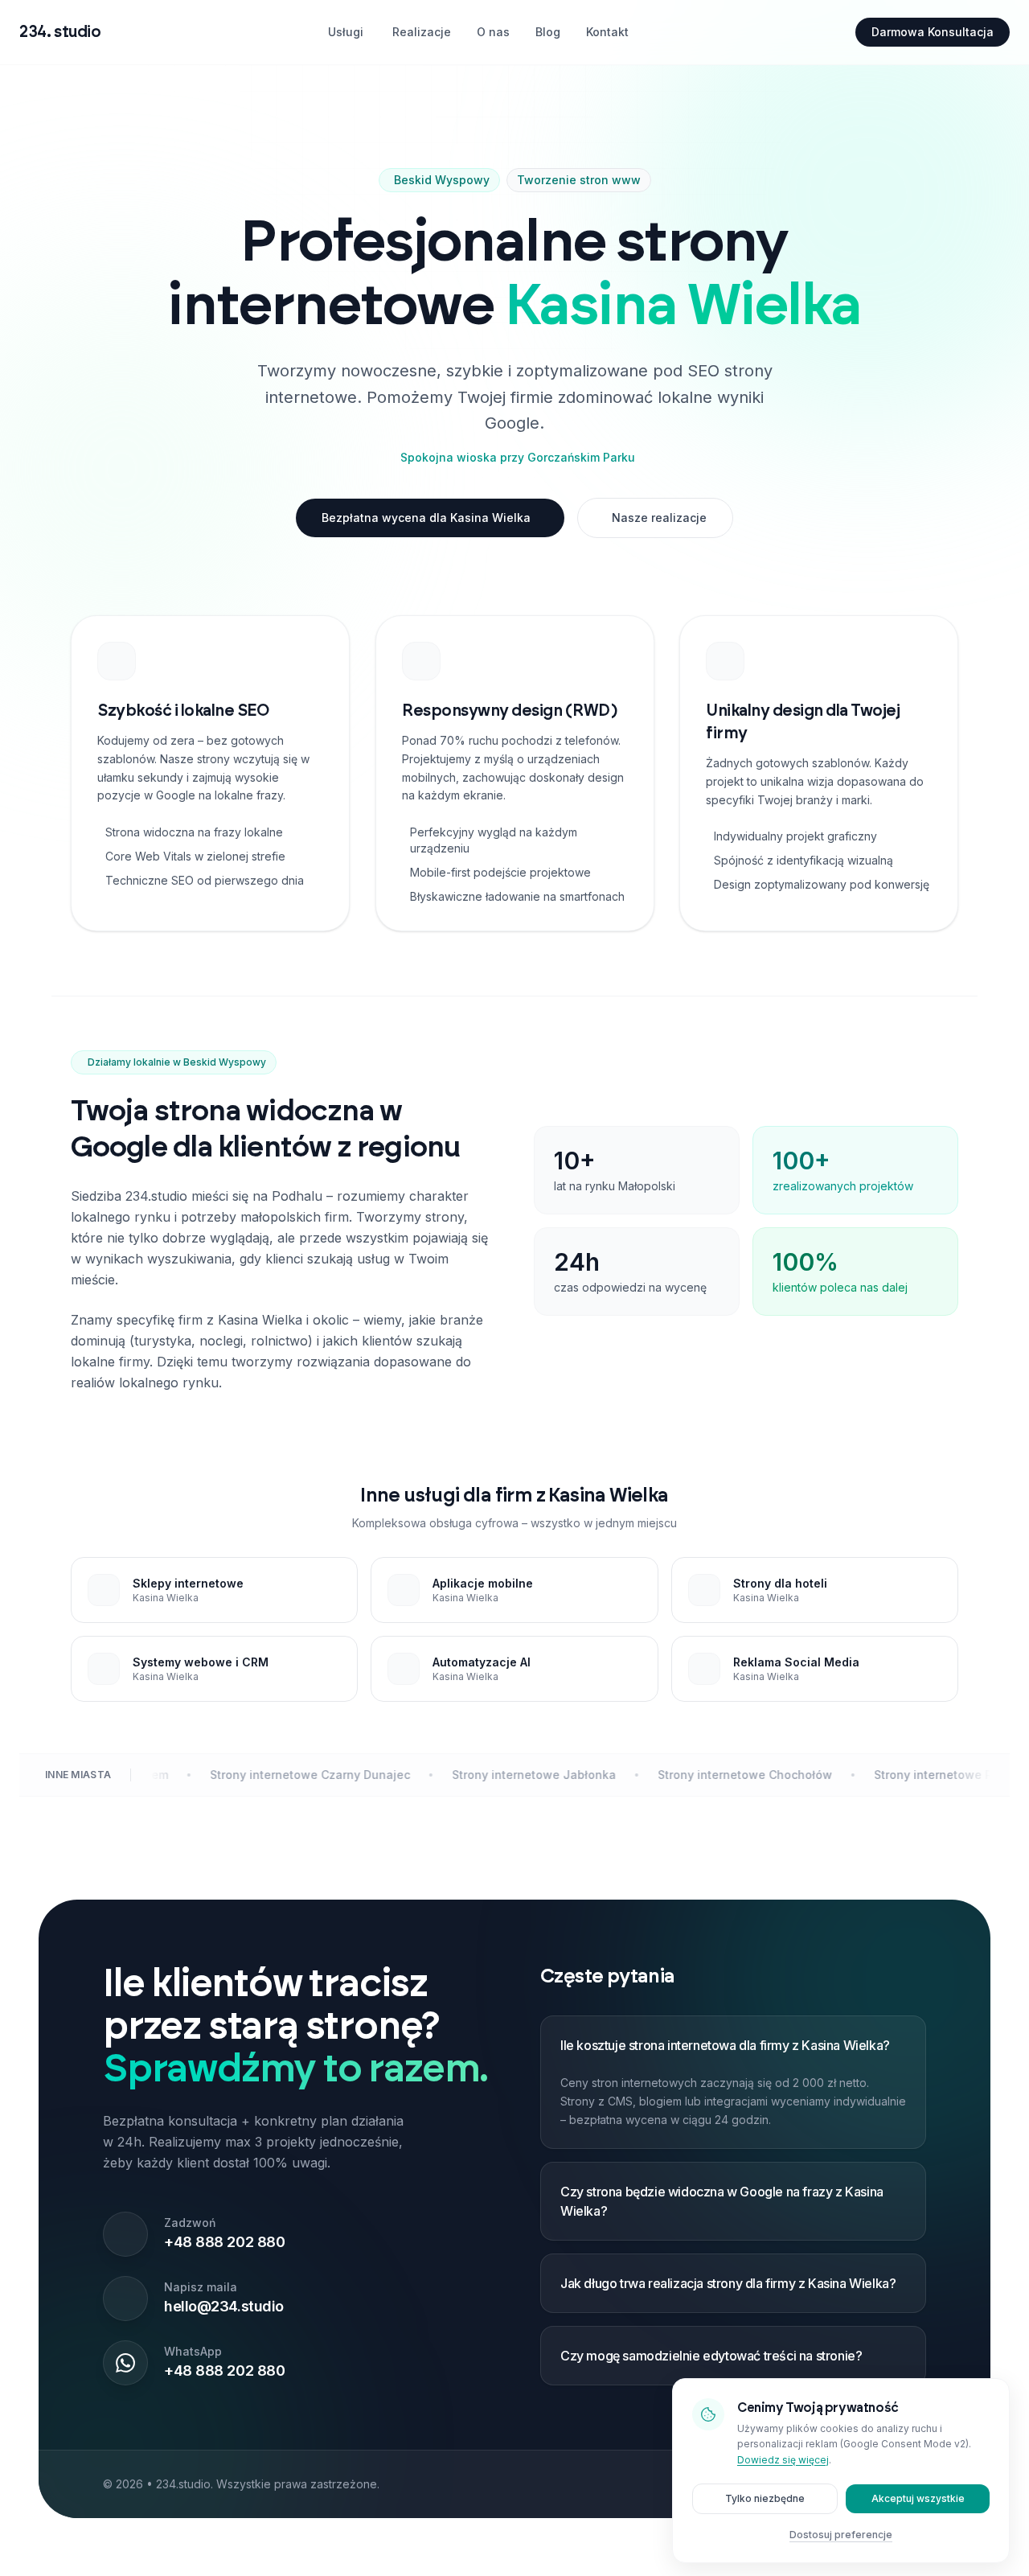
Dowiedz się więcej (783, 2460)
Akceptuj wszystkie (918, 2498)
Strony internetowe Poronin (728, 1775)
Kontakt (607, 32)
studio (60, 32)
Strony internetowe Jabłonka (311, 1775)
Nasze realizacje (659, 518)
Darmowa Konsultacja (933, 32)
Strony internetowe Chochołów (522, 1775)
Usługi (346, 32)
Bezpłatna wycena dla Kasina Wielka (426, 518)
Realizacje (422, 32)
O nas (493, 32)
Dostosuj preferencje (841, 2535)
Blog (548, 32)
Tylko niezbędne (765, 2498)
